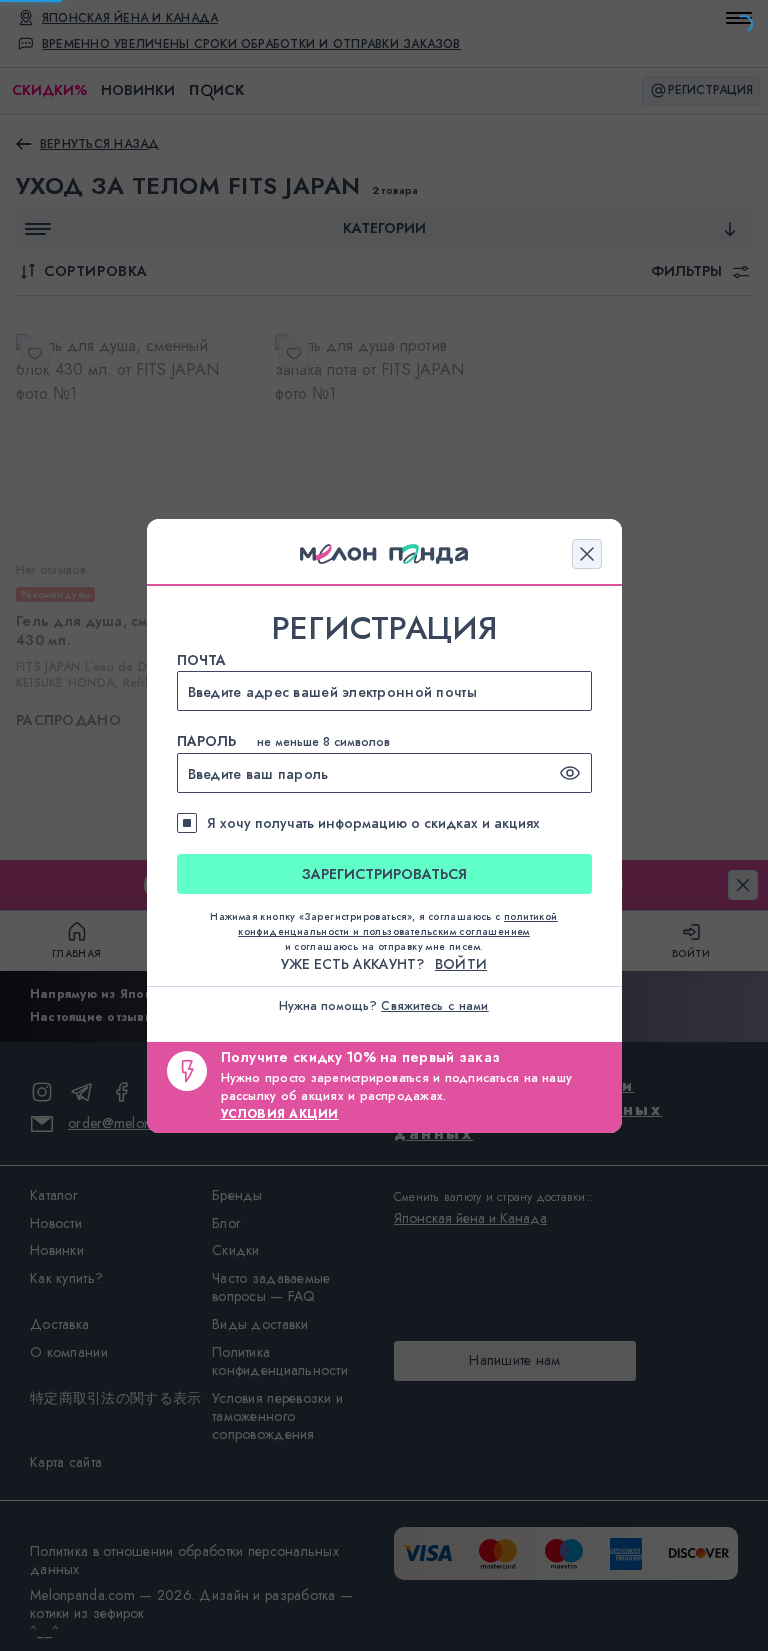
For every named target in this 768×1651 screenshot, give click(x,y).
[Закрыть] (587, 554)
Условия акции (280, 1114)
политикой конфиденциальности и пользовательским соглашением (398, 924)
